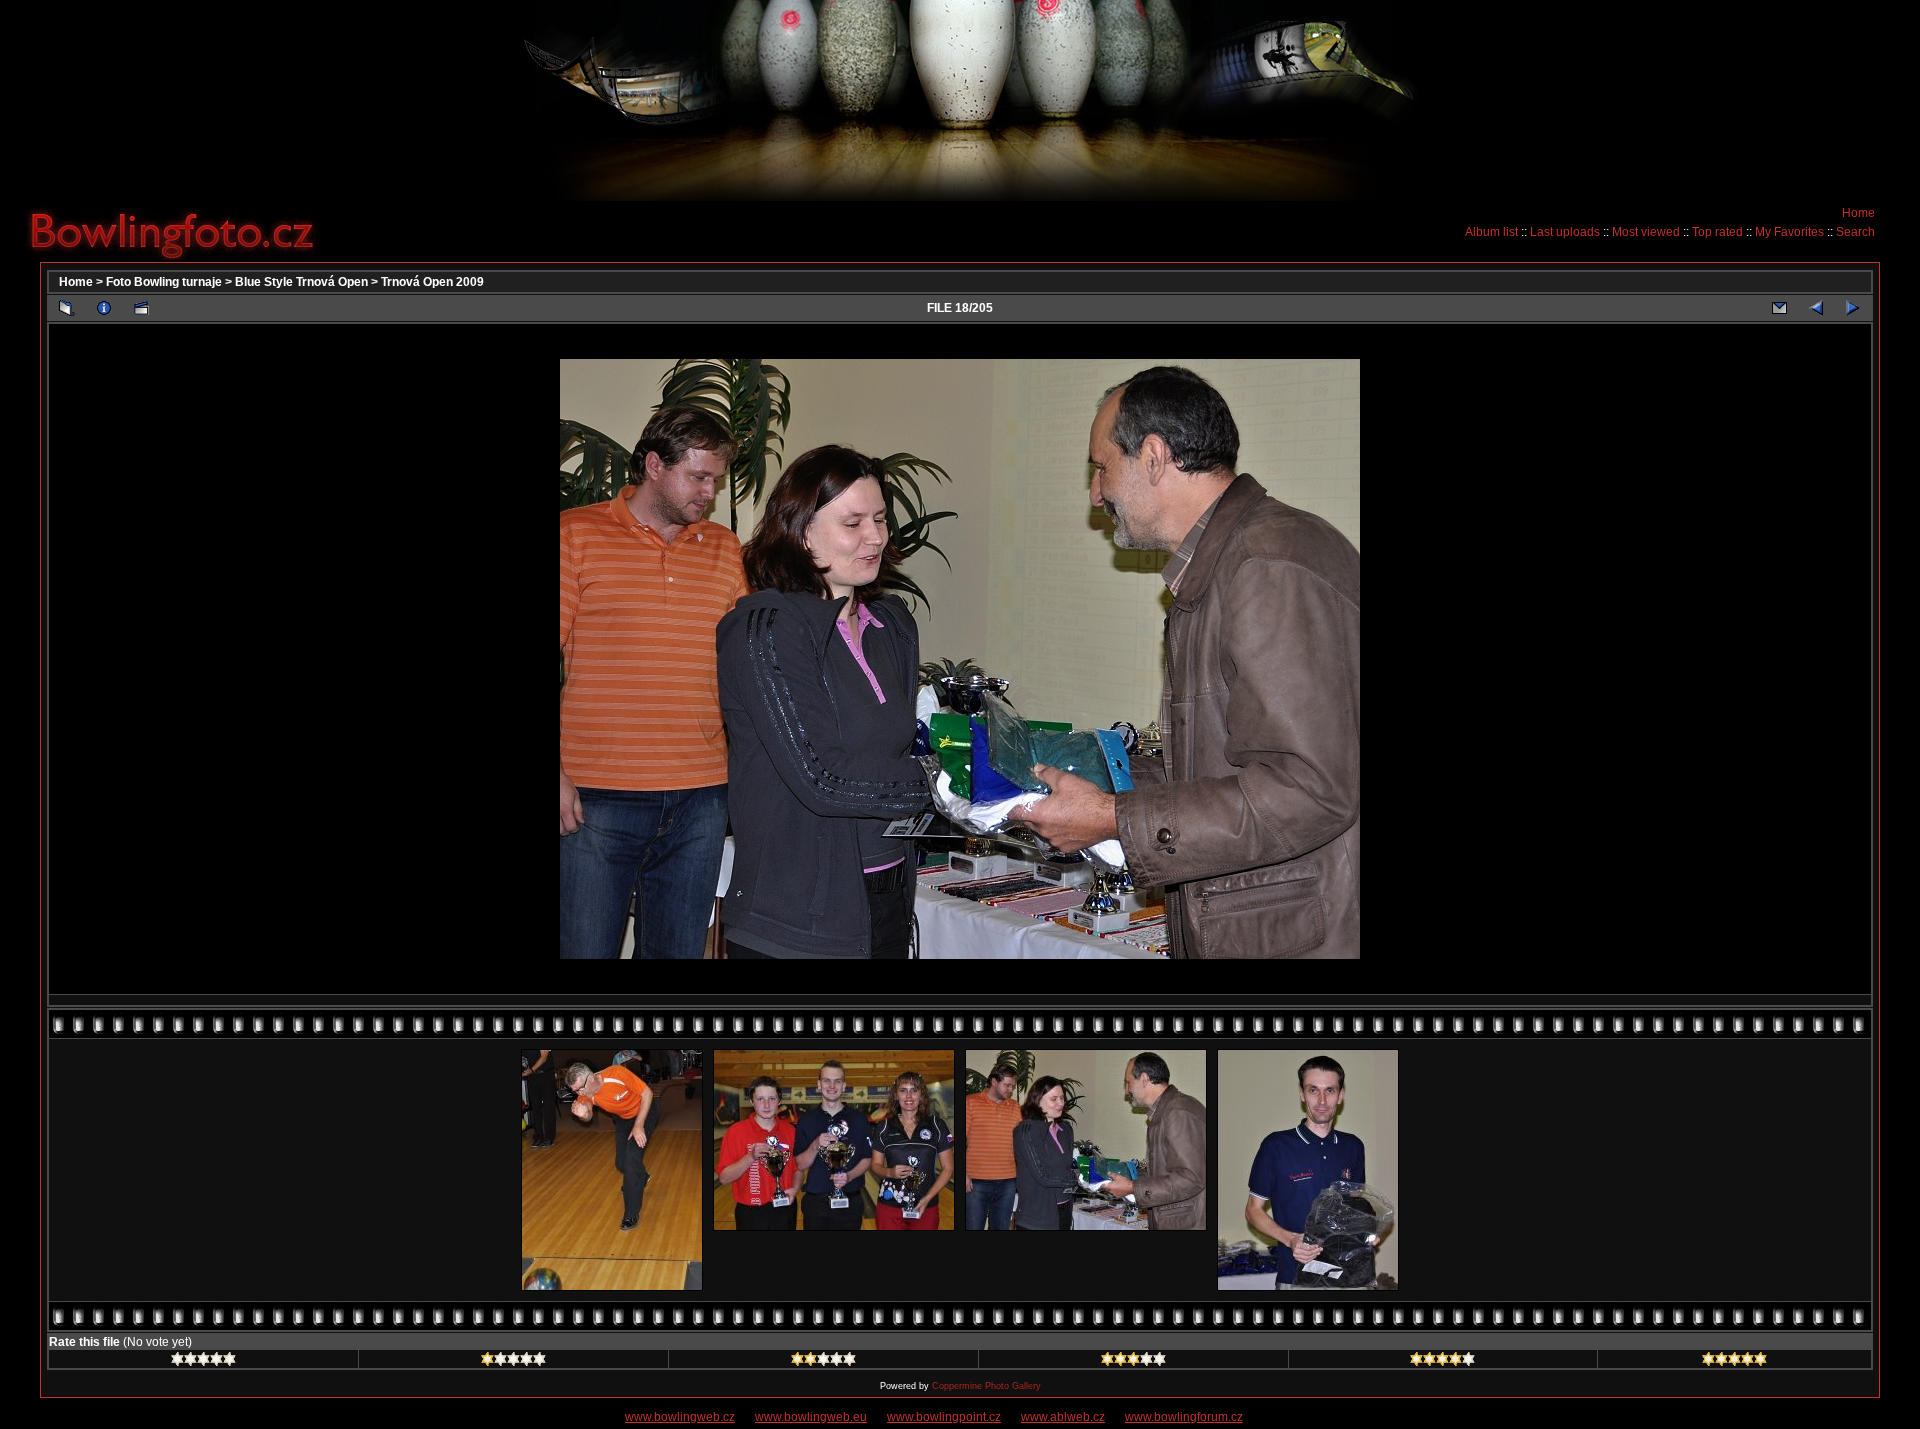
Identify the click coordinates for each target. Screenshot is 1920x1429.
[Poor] (513, 1362)
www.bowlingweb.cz (680, 1417)
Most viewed (1646, 232)
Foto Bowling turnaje (164, 282)
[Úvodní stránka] (180, 231)
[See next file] (1853, 308)
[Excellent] (1442, 1362)
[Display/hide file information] (104, 308)
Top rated (1717, 232)
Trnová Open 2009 (432, 282)
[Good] (1133, 1362)
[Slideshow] (141, 308)
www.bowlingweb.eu (811, 1417)
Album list (1491, 232)
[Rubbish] (203, 1362)
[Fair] (823, 1362)
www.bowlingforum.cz (1184, 1417)
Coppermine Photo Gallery (986, 1386)
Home (1858, 213)
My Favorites (1789, 232)
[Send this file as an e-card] (1779, 308)
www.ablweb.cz (1063, 1417)
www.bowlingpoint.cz (944, 1417)
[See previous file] (1816, 308)
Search (1855, 232)
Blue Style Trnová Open (301, 282)
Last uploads (1565, 232)
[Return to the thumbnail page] (67, 308)
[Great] (1734, 1362)
